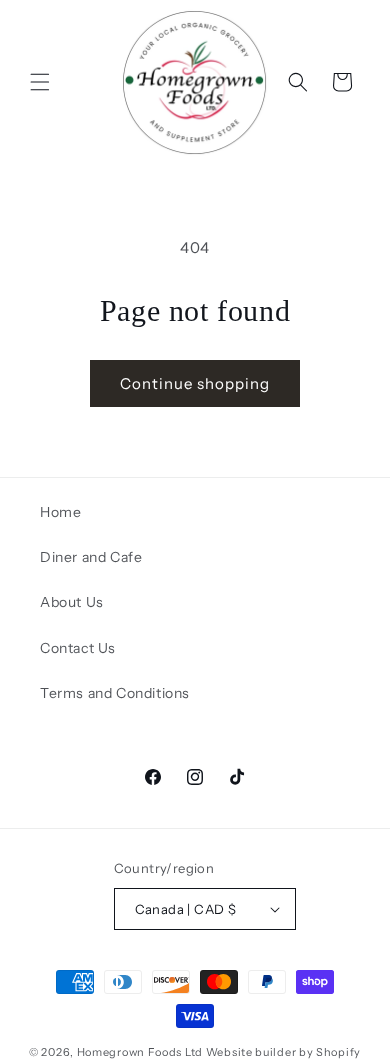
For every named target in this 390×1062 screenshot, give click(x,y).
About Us (72, 602)
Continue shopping (195, 383)
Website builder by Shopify (283, 1052)
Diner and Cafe (91, 557)
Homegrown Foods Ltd (140, 1052)
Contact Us (78, 648)
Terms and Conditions (115, 693)
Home (60, 512)
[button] (40, 82)
